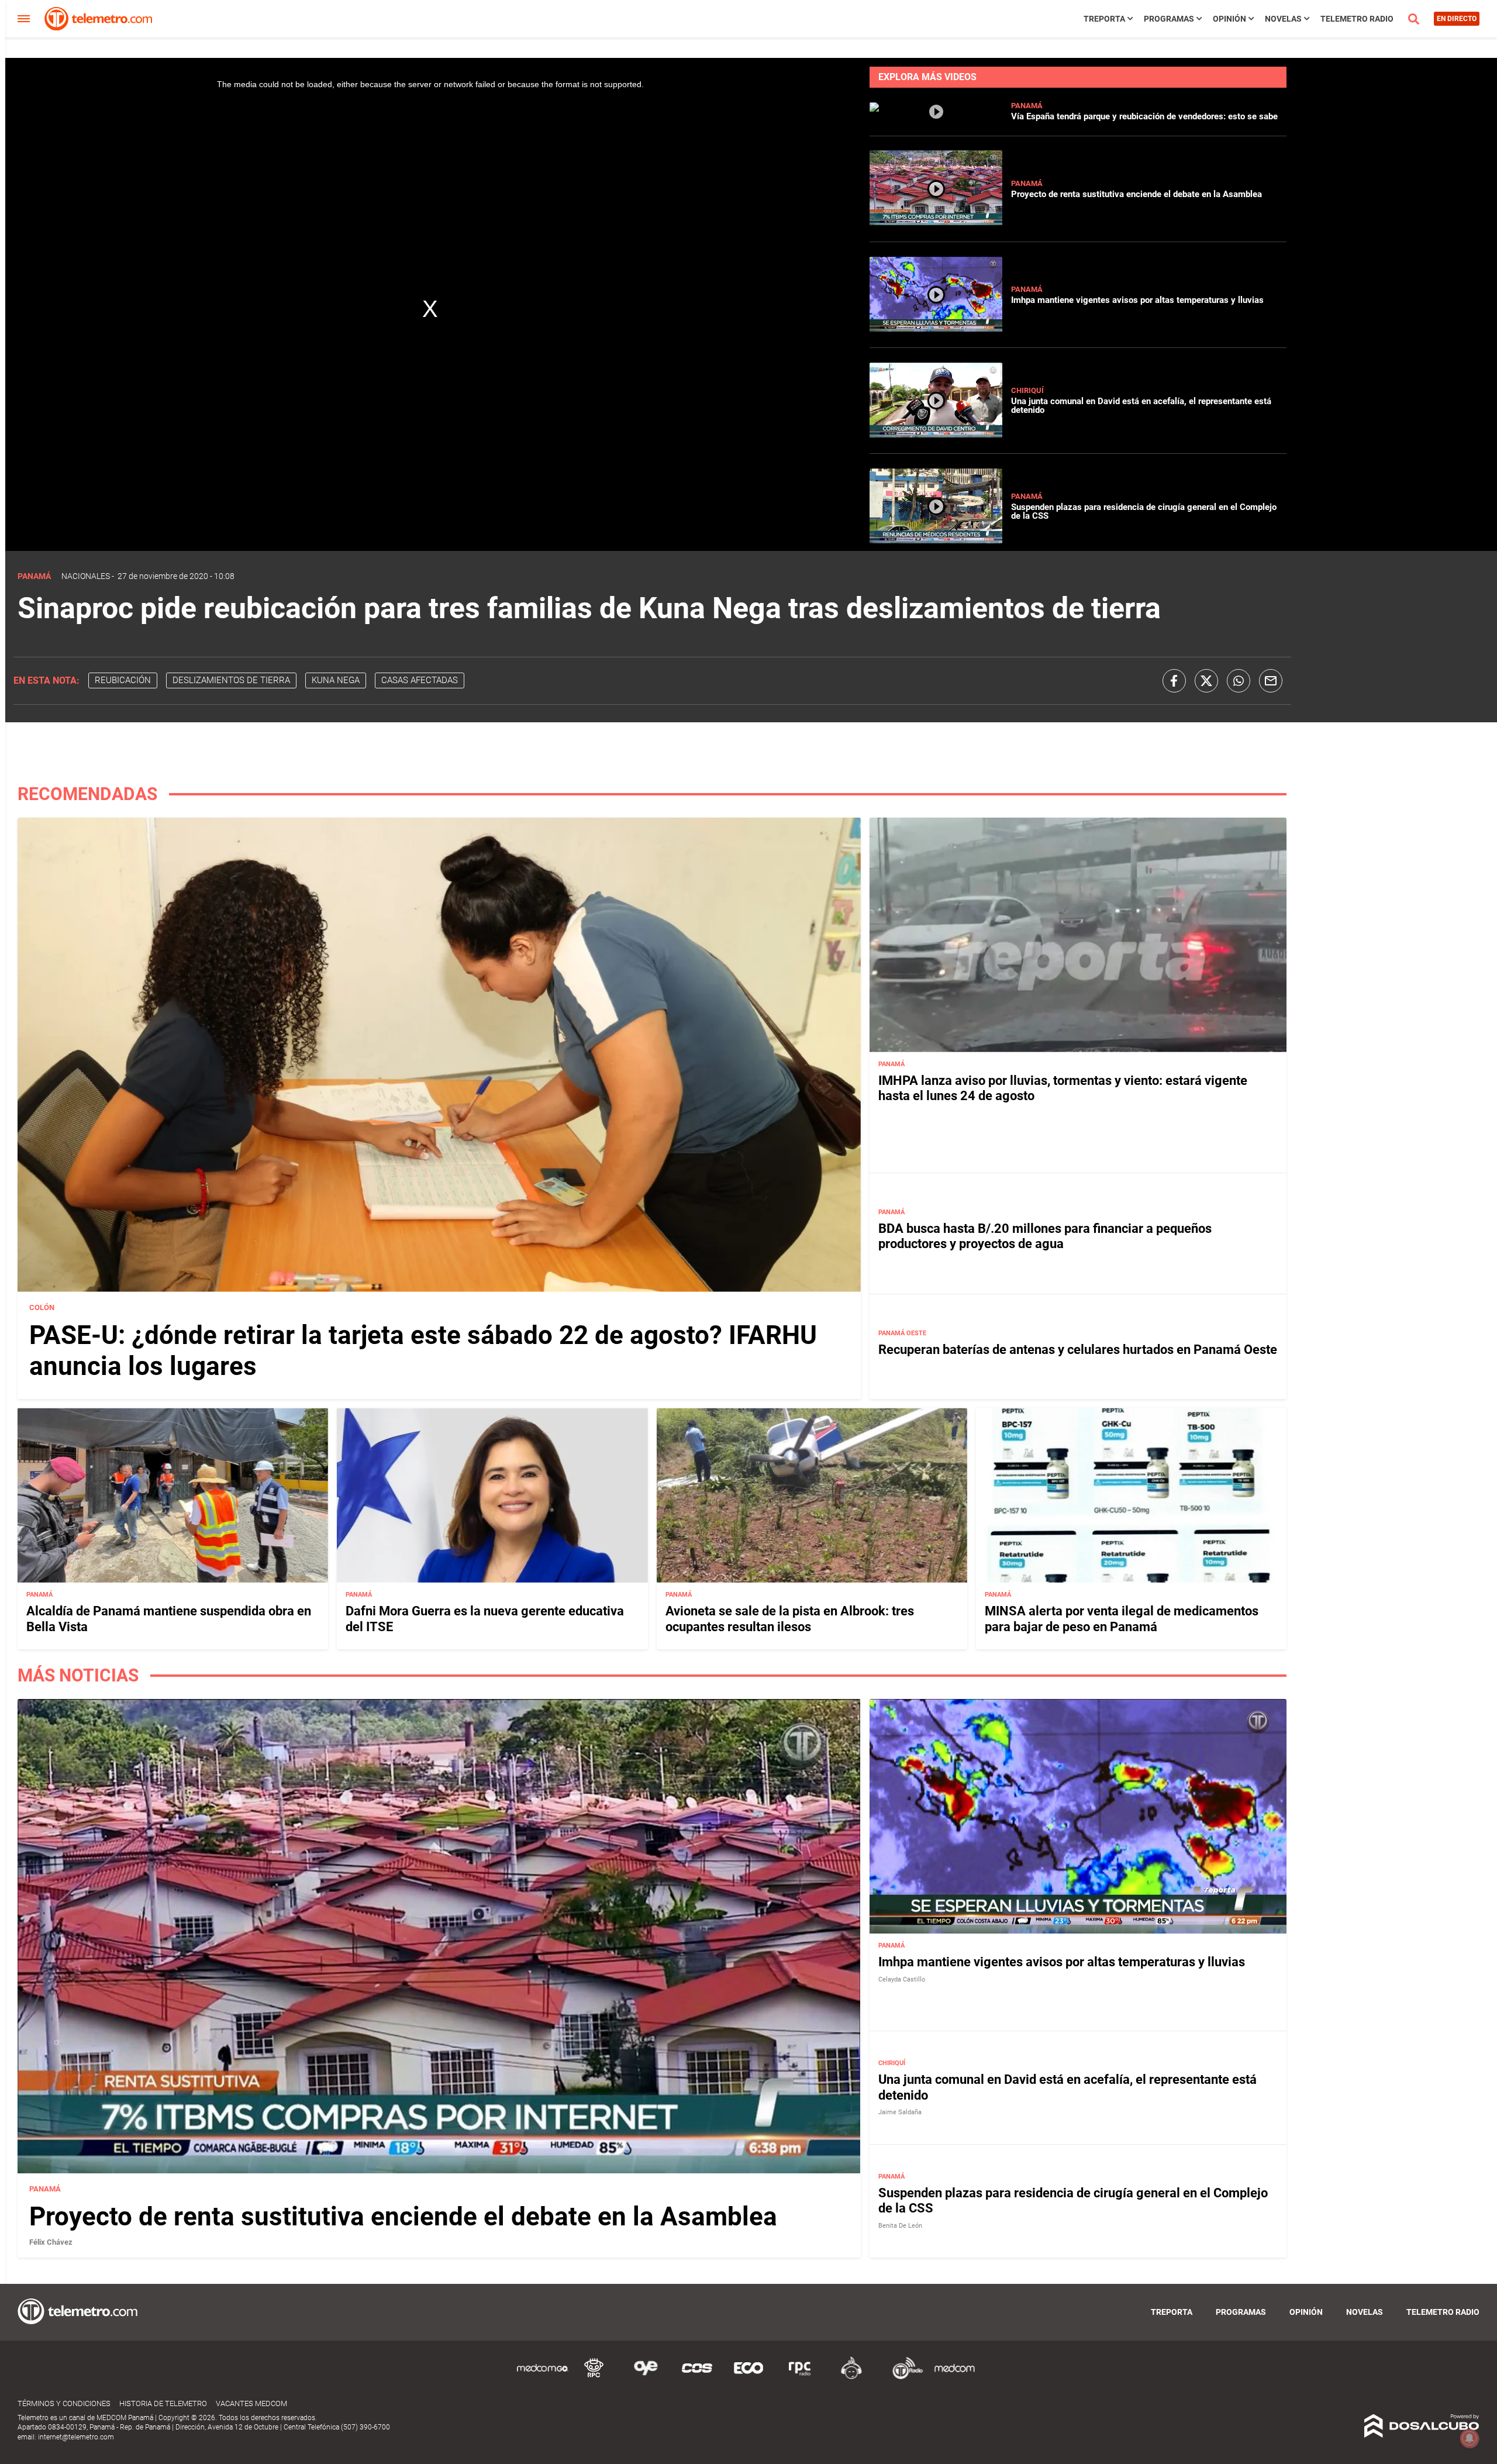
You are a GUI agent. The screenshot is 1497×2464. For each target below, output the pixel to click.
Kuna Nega (336, 680)
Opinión (1229, 19)
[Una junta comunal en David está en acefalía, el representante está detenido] (936, 434)
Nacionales (86, 576)
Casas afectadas (420, 680)
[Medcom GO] (543, 2377)
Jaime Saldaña (900, 2112)
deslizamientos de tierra (231, 680)
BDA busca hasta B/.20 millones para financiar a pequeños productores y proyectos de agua (1045, 1236)
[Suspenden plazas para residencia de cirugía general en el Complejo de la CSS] (936, 540)
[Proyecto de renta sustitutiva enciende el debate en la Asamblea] (936, 223)
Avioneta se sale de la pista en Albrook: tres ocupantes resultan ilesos (790, 1619)
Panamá (1027, 106)
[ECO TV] (748, 2377)
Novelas (1283, 19)
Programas (1169, 19)
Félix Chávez (51, 2242)
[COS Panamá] (697, 2377)
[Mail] (1271, 681)
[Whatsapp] (1239, 681)
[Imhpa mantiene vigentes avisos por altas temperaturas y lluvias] (936, 328)
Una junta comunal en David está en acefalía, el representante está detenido (1141, 406)
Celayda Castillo (902, 1979)
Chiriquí (1027, 390)
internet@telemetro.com (76, 2437)
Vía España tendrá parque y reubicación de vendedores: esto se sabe (1144, 116)
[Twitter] (1206, 681)
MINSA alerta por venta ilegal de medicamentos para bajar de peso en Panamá (1122, 1619)
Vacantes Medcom (251, 2403)
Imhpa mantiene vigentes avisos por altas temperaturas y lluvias (1137, 300)
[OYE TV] (646, 2377)
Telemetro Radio (1357, 19)
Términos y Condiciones (64, 2403)
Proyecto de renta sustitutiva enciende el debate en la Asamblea (1136, 194)
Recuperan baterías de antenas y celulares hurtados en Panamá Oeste (1078, 1350)
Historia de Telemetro (163, 2403)
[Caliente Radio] (851, 2377)
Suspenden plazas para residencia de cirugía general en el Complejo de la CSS (1144, 511)
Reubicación (123, 680)
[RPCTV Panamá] (594, 2377)
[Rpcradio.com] (800, 2377)
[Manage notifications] (1470, 2438)
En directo (1457, 19)
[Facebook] (1174, 681)
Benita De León (900, 2226)
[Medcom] (954, 2377)
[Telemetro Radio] (903, 2377)
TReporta (1104, 19)
